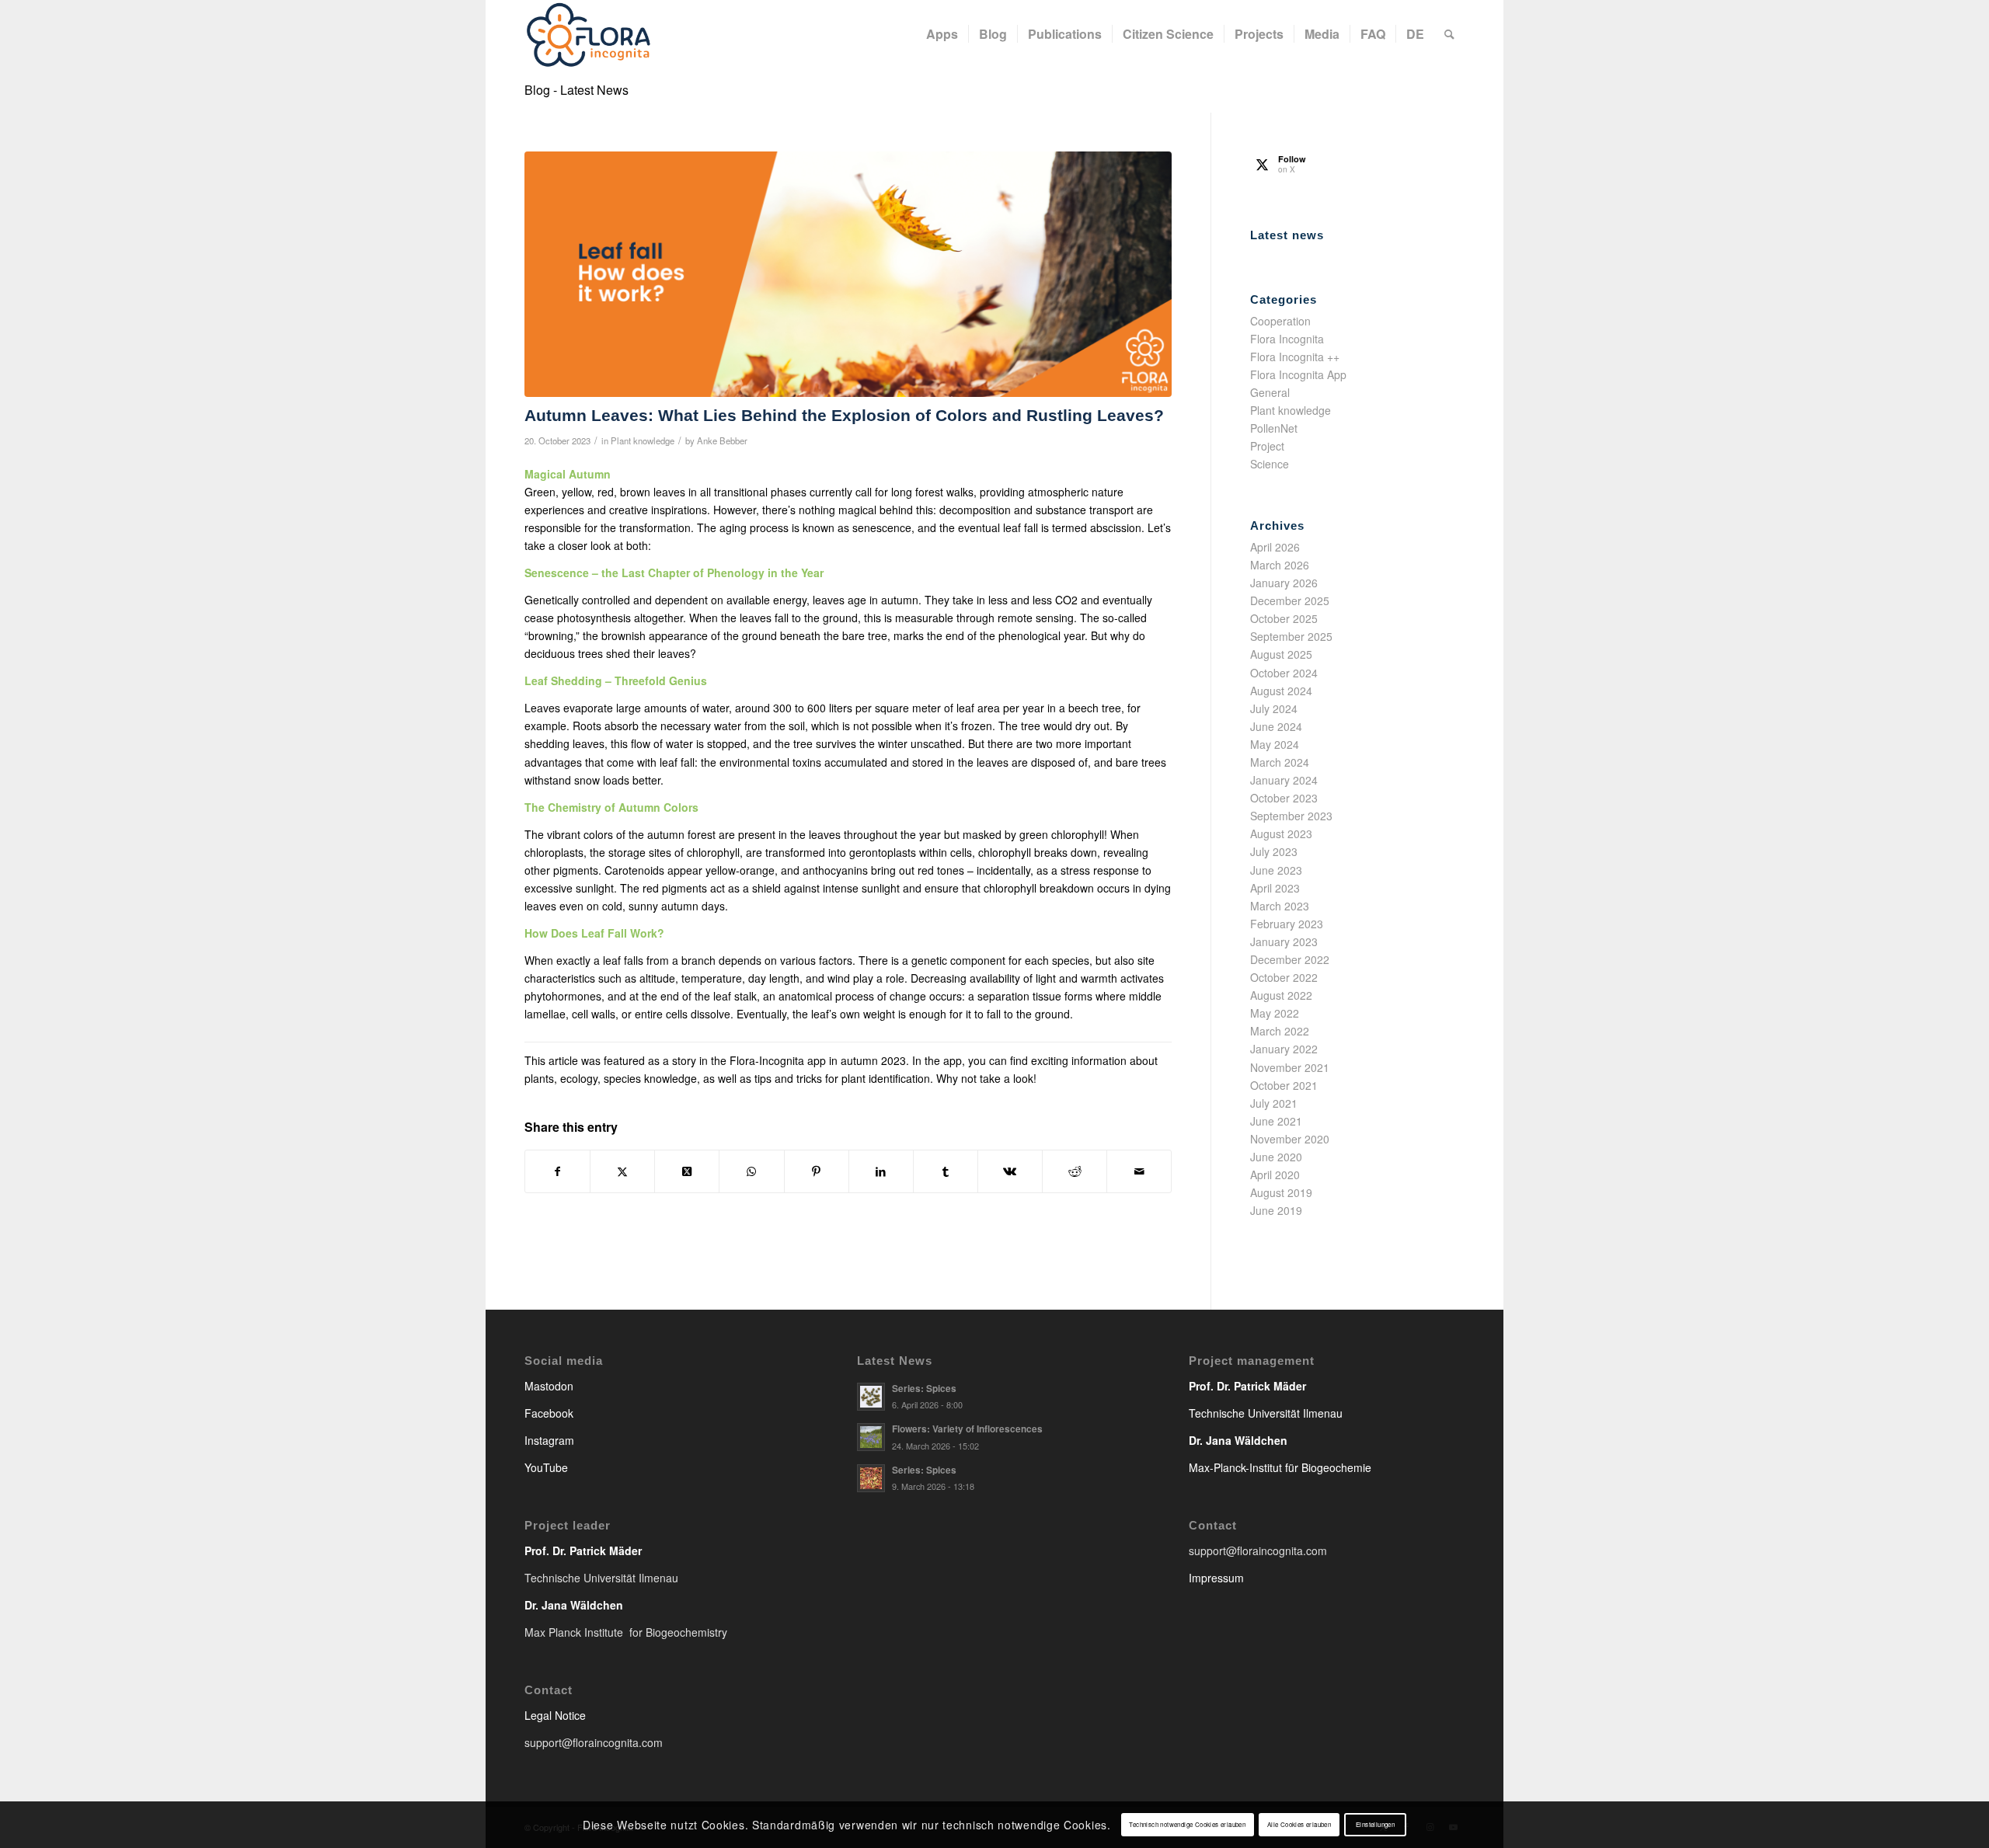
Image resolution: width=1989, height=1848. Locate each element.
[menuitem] (942, 34)
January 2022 (1284, 1049)
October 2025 (1284, 618)
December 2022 (1290, 959)
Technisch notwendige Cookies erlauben (1187, 1824)
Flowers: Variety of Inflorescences (967, 1429)
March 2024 (1280, 762)
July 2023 (1274, 851)
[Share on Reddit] (1075, 1171)
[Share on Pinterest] (817, 1171)
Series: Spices (924, 1389)
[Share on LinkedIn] (881, 1171)
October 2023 (1284, 798)
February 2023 (1287, 924)
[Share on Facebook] (557, 1171)
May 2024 (1275, 744)
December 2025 (1290, 600)
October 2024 (1284, 673)
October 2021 (1284, 1085)
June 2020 (1276, 1157)
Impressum (1216, 1578)
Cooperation (1280, 321)
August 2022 (1281, 995)
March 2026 (1280, 565)
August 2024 (1281, 691)
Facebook (549, 1413)
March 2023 (1280, 906)
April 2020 (1275, 1175)
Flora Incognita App (1298, 374)
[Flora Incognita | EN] (589, 34)
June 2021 (1276, 1121)
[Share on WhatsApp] (751, 1171)
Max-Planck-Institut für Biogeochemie (1280, 1467)
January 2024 (1284, 780)
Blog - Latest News (576, 90)
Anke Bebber (722, 440)
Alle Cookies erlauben (1299, 1824)
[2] (848, 275)
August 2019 (1281, 1192)
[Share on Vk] (1010, 1171)
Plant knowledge (643, 440)
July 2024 (1274, 708)
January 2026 (1284, 583)
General (1270, 392)
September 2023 (1291, 816)
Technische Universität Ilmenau (1266, 1413)
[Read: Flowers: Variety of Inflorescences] (871, 1437)
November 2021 (1290, 1067)
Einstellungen (1375, 1824)
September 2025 (1291, 636)
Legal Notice (555, 1715)
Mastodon (549, 1386)
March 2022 (1280, 1031)
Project (1267, 446)
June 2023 (1276, 870)
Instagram (549, 1440)
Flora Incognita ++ (1295, 357)
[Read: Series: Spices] (871, 1397)
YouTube (546, 1467)
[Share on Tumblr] (946, 1171)
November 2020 (1290, 1139)
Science (1270, 464)
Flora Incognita (1287, 339)
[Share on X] (622, 1171)
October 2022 (1284, 977)
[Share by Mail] (1139, 1171)
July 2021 (1274, 1103)
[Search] (1449, 34)
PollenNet (1274, 428)
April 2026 (1275, 547)
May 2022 (1275, 1013)
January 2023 (1284, 941)
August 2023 (1281, 834)
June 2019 (1276, 1210)
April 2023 (1275, 888)
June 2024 (1276, 726)
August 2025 (1281, 654)
